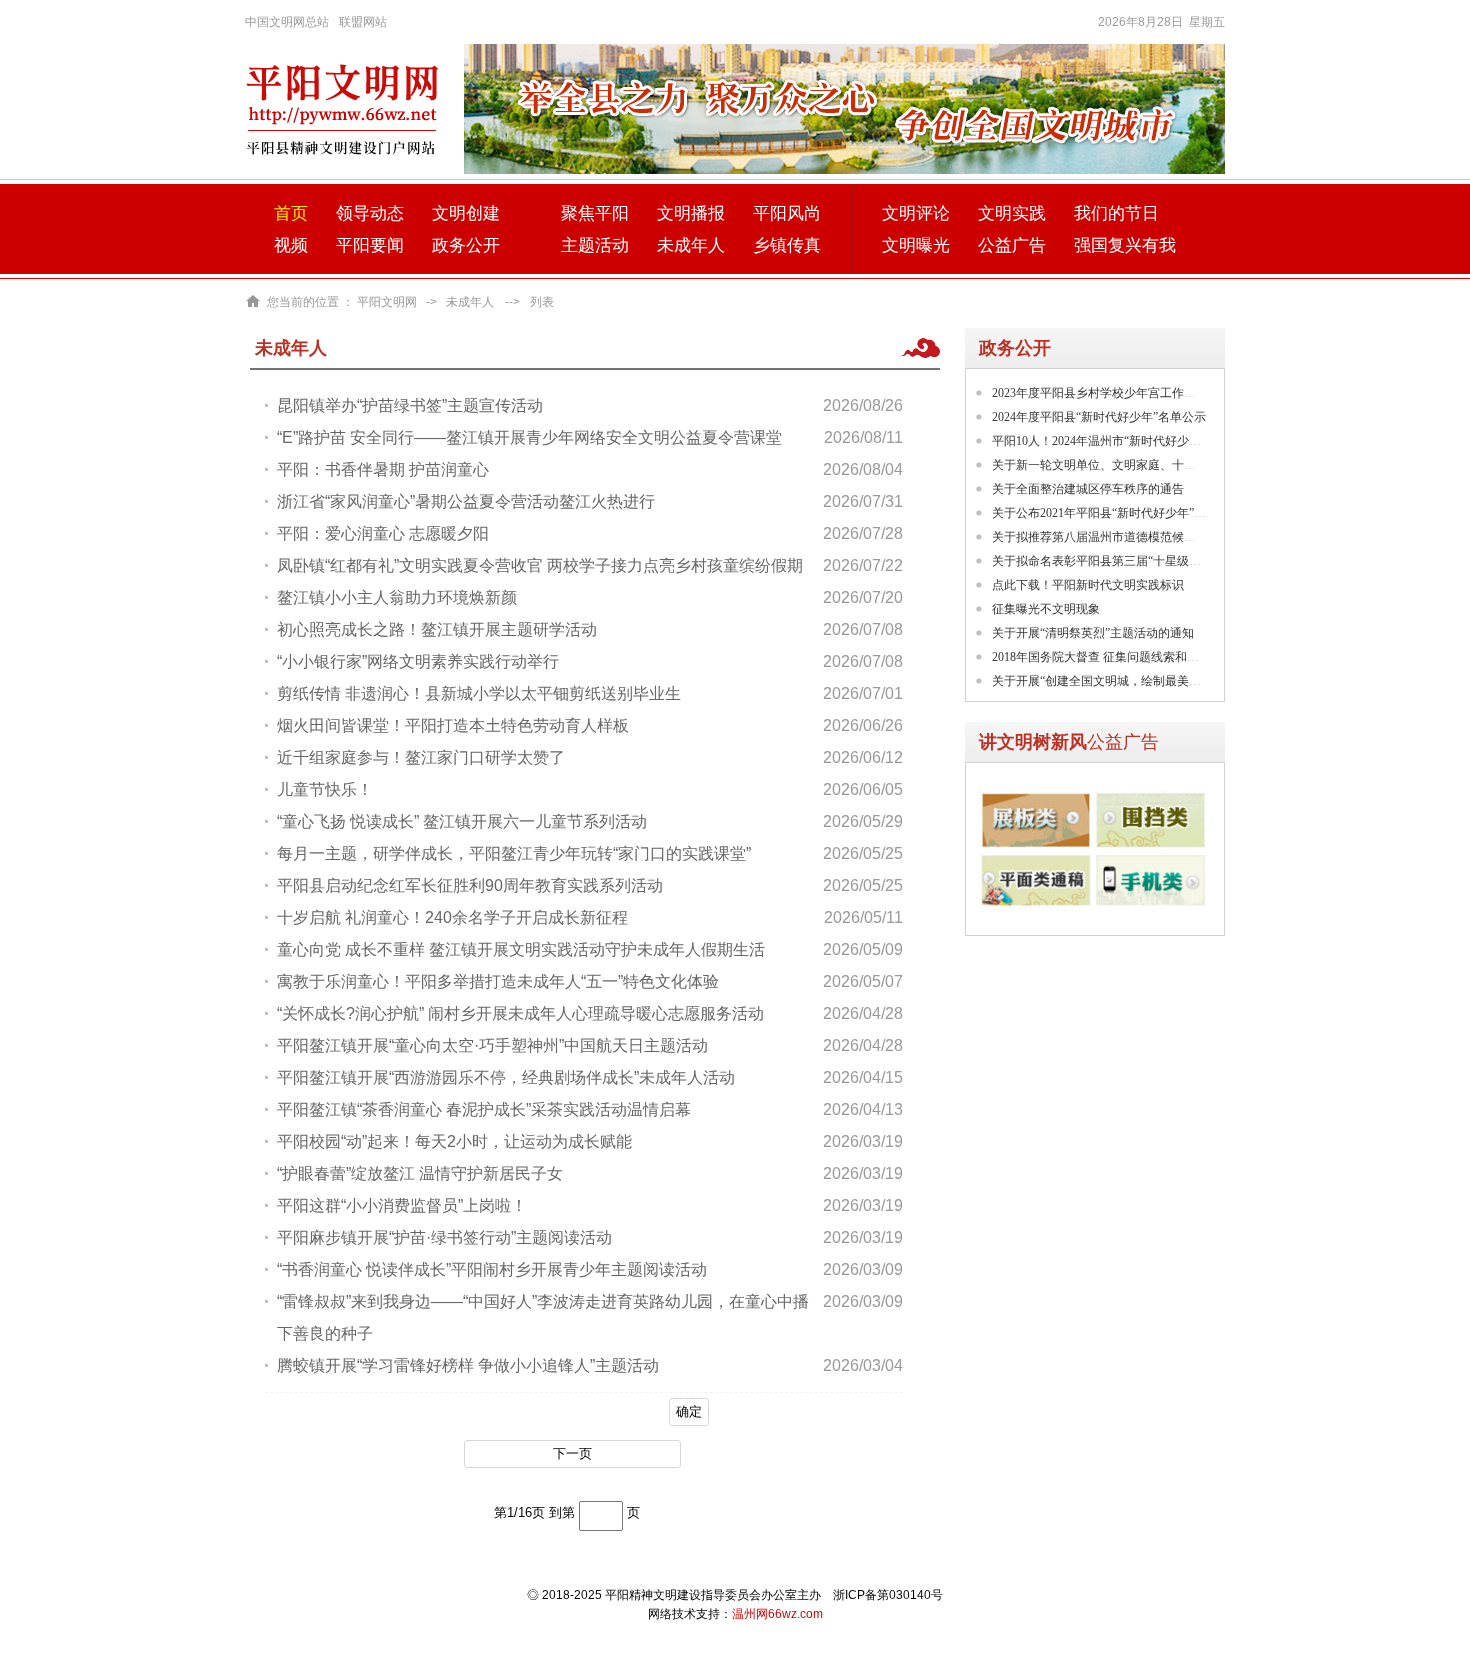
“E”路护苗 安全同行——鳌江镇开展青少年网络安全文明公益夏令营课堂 (529, 437)
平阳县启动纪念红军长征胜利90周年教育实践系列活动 (470, 885)
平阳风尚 (787, 213)
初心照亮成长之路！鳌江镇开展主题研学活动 (437, 629)
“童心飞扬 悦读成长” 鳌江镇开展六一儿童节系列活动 (462, 821)
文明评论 (916, 213)
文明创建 (466, 213)
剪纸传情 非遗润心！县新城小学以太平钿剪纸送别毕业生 (479, 693)
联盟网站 (363, 22)
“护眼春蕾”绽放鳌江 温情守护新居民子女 (420, 1173)
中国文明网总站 (287, 22)
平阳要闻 (370, 245)
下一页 (572, 1453)
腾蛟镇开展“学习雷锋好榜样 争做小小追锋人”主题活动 (468, 1365)
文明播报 (691, 213)
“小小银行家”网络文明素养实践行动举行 (418, 661)
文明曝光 (916, 245)
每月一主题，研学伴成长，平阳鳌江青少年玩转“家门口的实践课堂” (514, 853)
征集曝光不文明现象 (1046, 609)
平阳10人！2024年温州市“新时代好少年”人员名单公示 (1135, 441)
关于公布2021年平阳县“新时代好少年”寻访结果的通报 (1135, 513)
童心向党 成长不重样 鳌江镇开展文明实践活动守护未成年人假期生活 (521, 949)
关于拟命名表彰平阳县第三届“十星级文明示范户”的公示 (1141, 561)
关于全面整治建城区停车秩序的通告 (1088, 489)
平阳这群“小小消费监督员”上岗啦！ (402, 1205)
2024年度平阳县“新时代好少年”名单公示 (1099, 417)
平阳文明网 (387, 302)
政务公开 (466, 245)
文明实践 (1012, 213)
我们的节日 (1116, 213)
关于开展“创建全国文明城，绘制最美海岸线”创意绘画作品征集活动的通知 (1189, 681)
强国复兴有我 (1125, 245)
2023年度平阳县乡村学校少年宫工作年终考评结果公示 (1136, 393)
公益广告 (1012, 245)
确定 (689, 1411)
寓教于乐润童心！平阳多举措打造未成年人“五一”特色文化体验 (498, 981)
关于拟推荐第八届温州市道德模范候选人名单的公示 (1130, 537)
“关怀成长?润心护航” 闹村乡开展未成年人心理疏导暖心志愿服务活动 (520, 1013)
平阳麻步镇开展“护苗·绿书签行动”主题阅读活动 (444, 1237)
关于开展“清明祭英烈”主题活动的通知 (1093, 633)
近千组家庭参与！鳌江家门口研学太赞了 (421, 757)
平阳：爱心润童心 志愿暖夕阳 (383, 533)
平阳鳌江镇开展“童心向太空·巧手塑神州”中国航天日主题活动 (492, 1045)
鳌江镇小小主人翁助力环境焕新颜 (397, 597)
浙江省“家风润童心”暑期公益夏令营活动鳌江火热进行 (466, 501)
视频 (291, 245)
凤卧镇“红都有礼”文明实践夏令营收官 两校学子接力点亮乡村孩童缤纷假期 (540, 565)
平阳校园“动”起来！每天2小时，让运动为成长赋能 (454, 1141)
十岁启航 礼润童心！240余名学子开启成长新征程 (452, 917)
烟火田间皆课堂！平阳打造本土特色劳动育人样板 (453, 725)
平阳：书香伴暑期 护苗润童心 (383, 469)
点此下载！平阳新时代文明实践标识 (1088, 585)
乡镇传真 (787, 245)
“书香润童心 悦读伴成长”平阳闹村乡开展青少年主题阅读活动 (492, 1269)
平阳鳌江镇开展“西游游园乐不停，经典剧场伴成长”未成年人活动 (506, 1077)
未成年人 (691, 245)
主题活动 (595, 245)
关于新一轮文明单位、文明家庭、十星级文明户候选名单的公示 (1160, 465)
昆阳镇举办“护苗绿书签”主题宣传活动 (410, 405)
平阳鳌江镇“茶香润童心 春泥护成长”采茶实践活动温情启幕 (484, 1109)
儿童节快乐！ (325, 789)
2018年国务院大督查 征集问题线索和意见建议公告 (1125, 657)
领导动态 (370, 213)
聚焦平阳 (595, 213)
